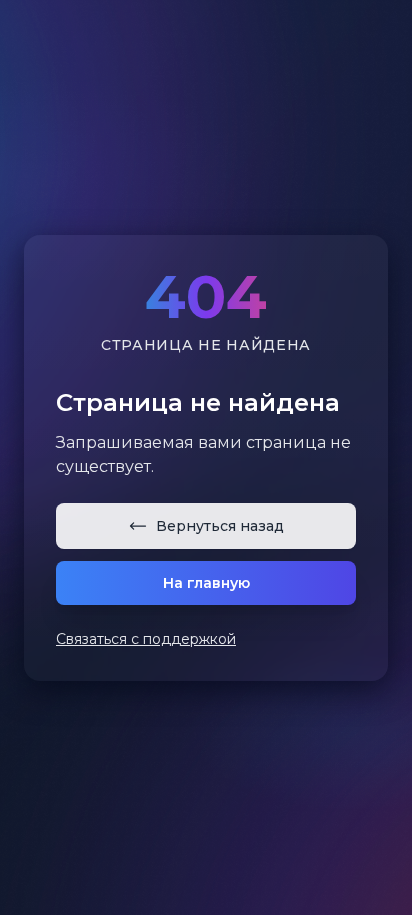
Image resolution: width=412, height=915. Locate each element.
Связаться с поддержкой (146, 639)
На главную (206, 583)
